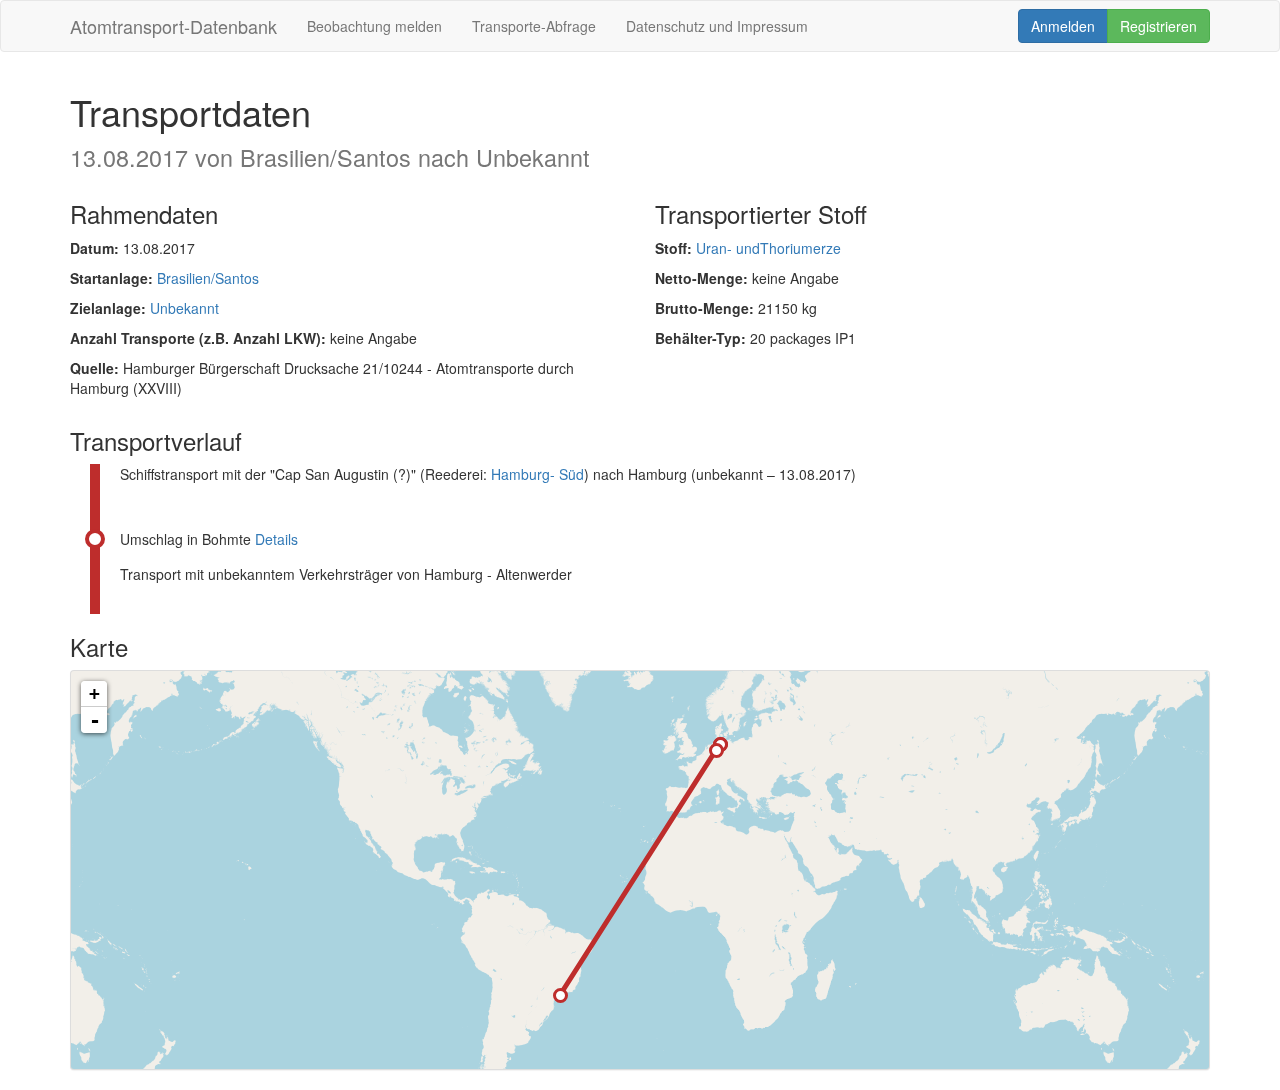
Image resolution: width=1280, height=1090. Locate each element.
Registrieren (1158, 26)
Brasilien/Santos (208, 278)
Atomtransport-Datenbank (173, 26)
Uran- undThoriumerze (768, 248)
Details (276, 539)
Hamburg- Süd (537, 474)
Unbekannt (184, 308)
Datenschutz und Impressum (717, 26)
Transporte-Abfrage (534, 26)
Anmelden (1063, 26)
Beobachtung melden (374, 26)
